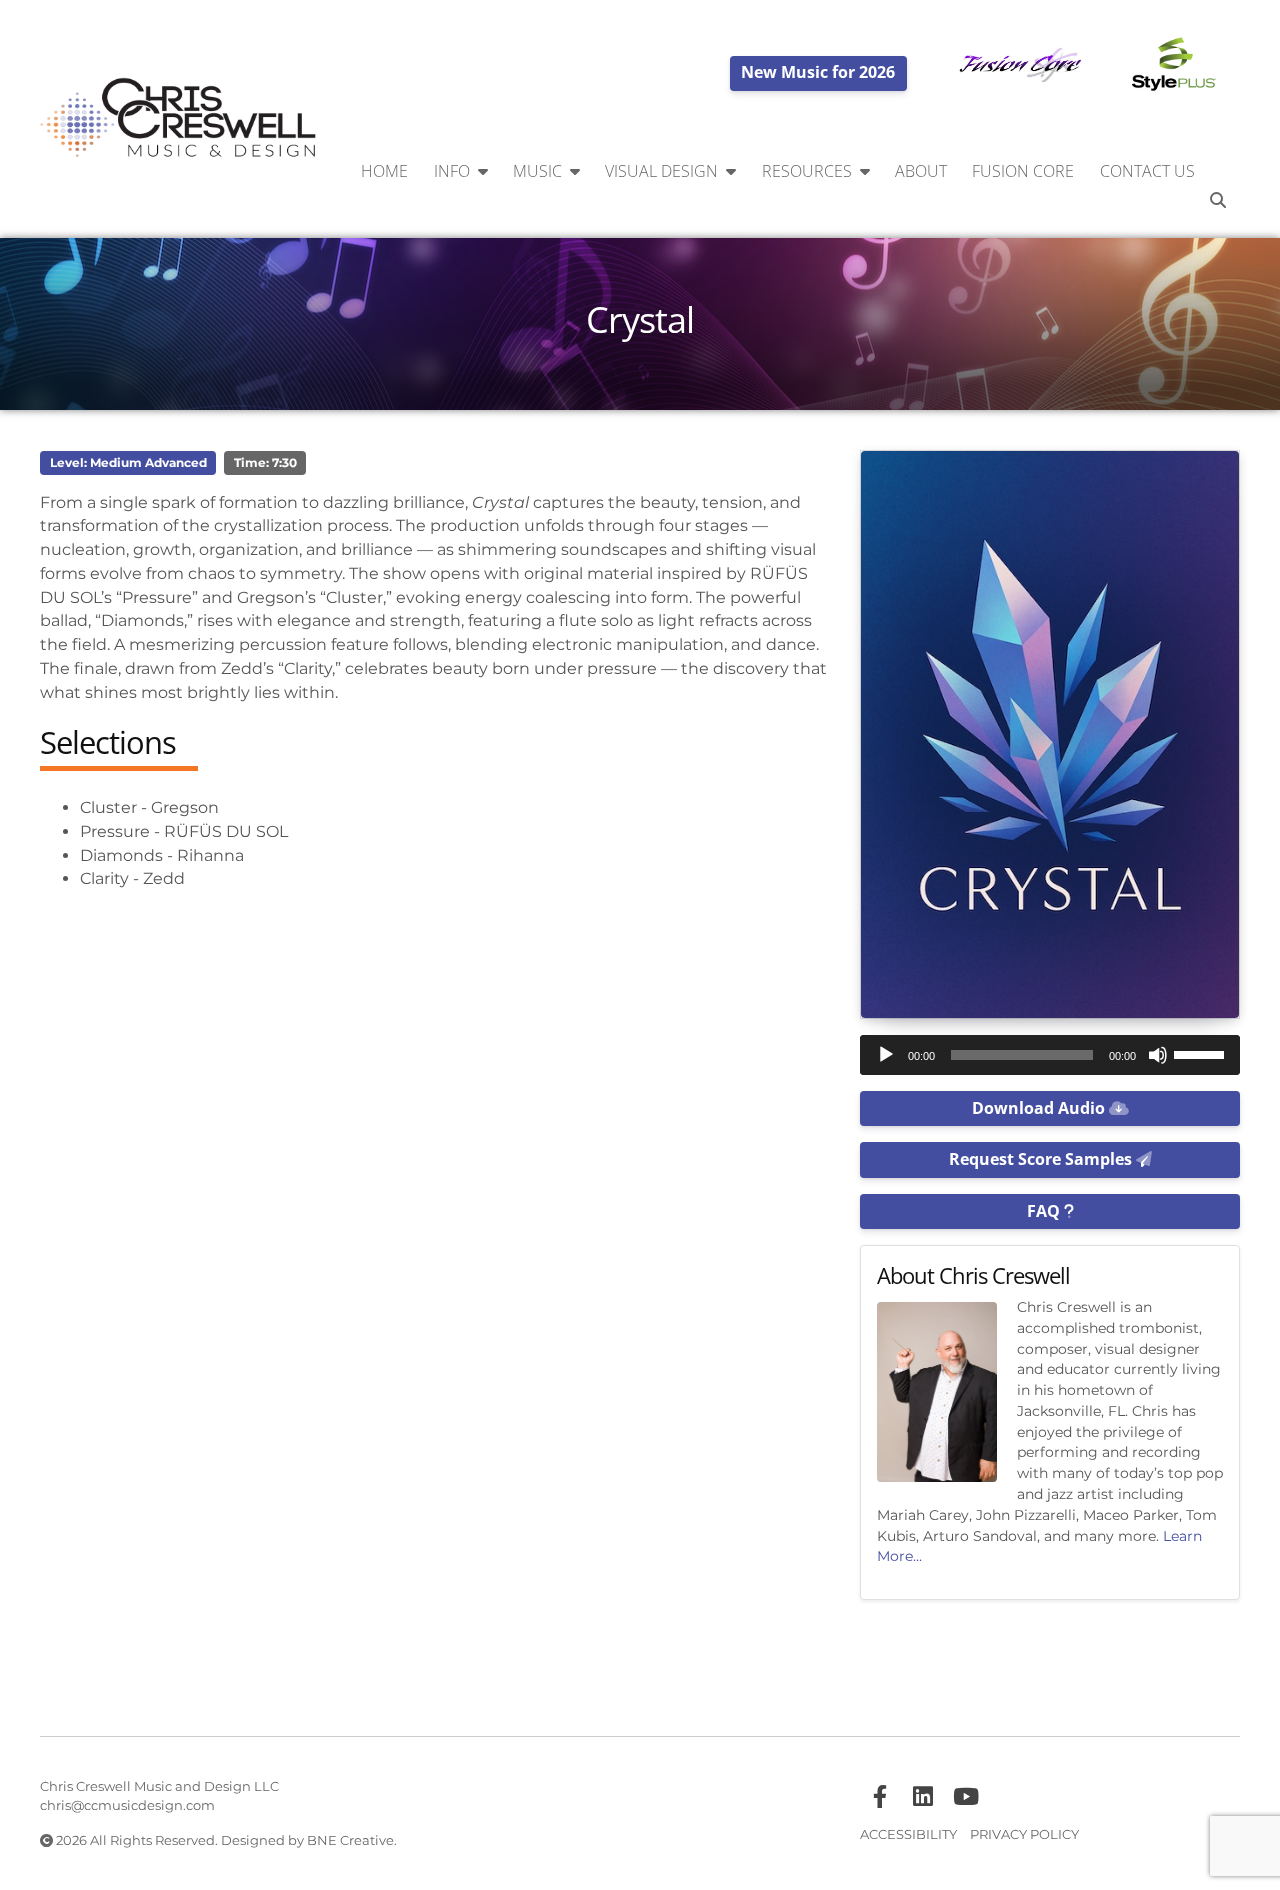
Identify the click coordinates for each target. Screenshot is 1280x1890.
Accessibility (908, 1834)
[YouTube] (966, 1797)
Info (452, 171)
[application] (1050, 1055)
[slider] (1202, 1053)
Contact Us (1147, 171)
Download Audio (1040, 1108)
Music (537, 171)
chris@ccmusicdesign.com (127, 1805)
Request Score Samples (1042, 1159)
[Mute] (1158, 1055)
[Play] (886, 1055)
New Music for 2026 (818, 72)
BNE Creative (350, 1840)
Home (384, 171)
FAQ (1045, 1211)
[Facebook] (880, 1797)
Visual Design (661, 171)
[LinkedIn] (923, 1797)
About (921, 171)
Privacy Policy (1024, 1834)
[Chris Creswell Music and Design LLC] (179, 119)
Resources (807, 171)
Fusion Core (1023, 171)
